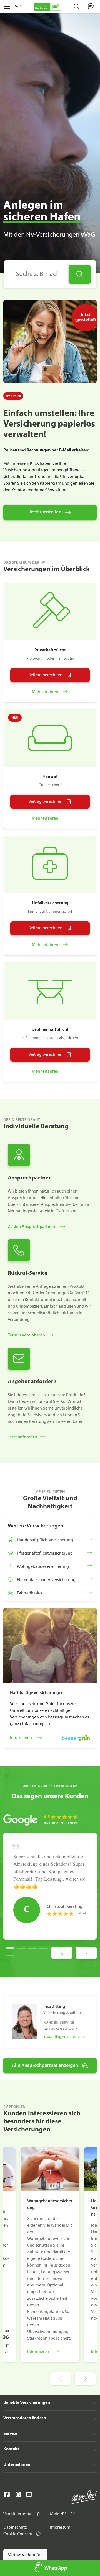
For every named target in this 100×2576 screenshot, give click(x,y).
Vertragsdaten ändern (25, 2418)
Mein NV (58, 2514)
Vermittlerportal (18, 2514)
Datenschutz (15, 2528)
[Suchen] (80, 274)
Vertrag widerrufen (25, 2555)
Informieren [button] (21, 1738)
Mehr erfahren (46, 692)
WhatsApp (56, 2568)
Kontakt (11, 2449)
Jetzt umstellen (45, 512)
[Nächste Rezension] (86, 1953)
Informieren (38, 2352)
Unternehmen (17, 2465)
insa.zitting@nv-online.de (64, 2037)
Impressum (60, 2528)
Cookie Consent (18, 2534)
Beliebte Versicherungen (27, 2403)
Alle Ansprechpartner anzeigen (45, 2066)
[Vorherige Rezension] (62, 1953)
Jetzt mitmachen (49, 20)
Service (10, 2434)
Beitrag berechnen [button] (45, 675)
